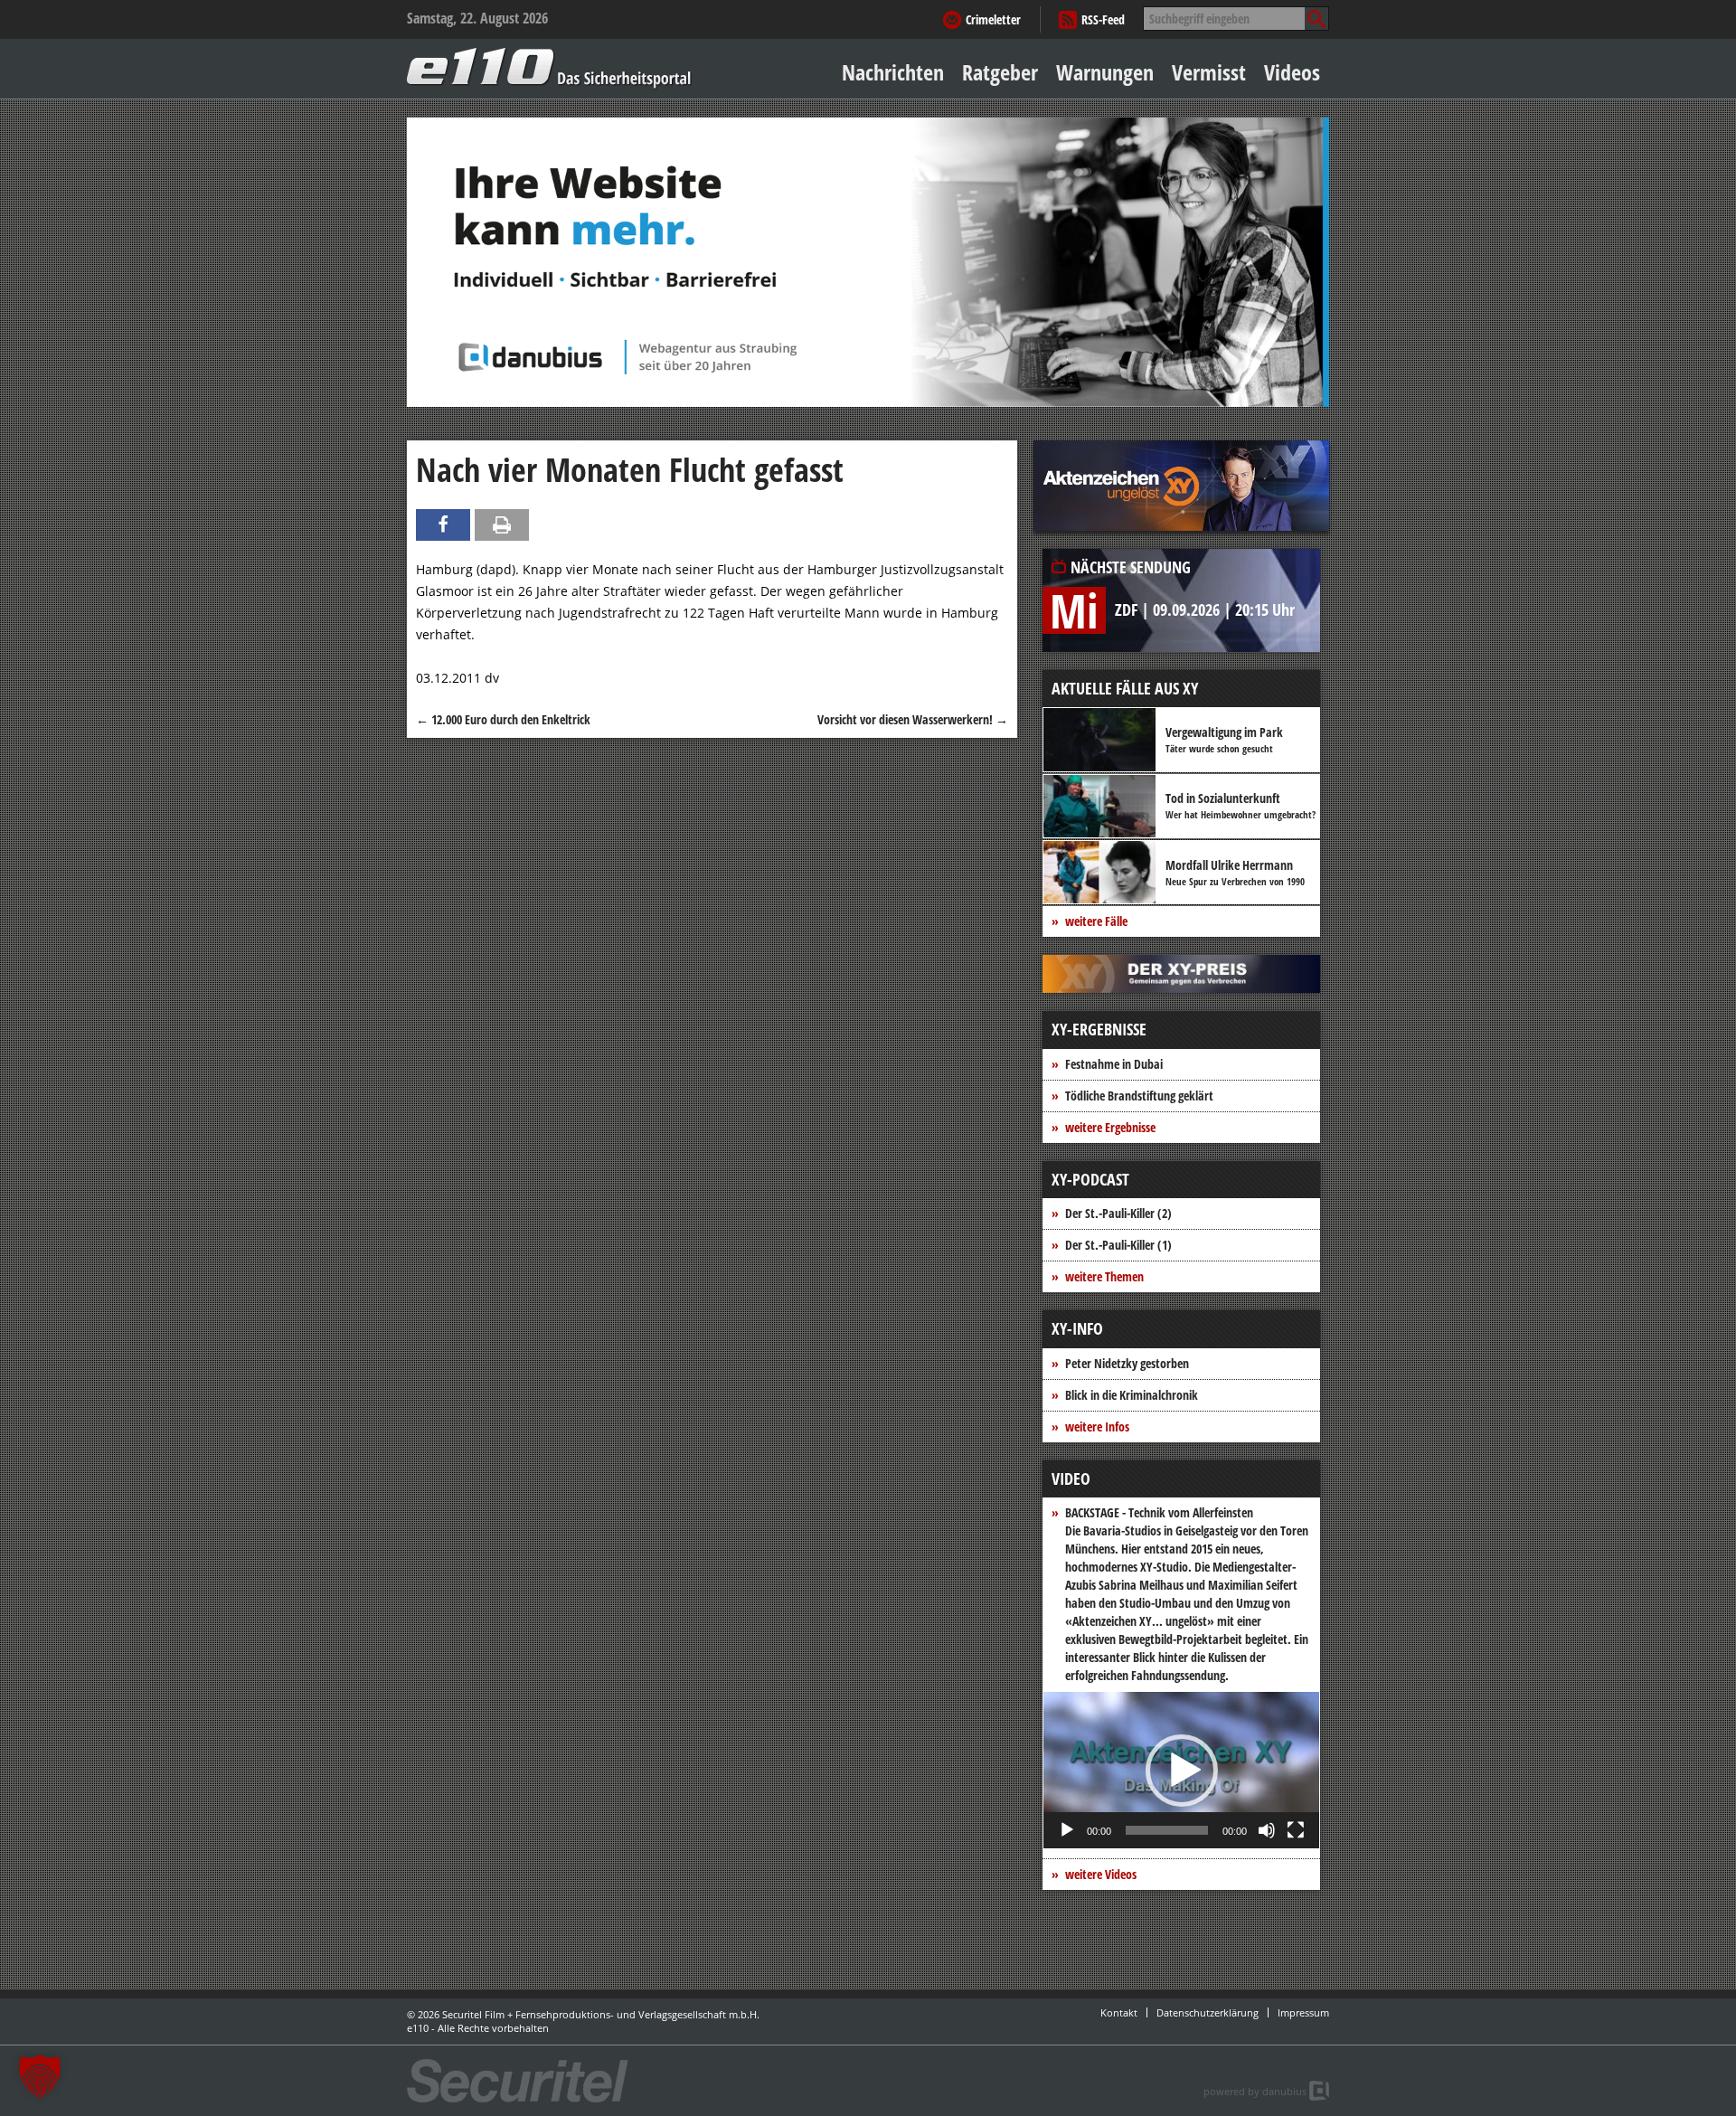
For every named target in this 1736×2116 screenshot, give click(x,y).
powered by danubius (1255, 2091)
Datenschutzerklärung (1208, 2012)
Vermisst (1209, 72)
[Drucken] (502, 525)
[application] (1181, 1770)
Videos (1292, 72)
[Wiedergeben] (1067, 1830)
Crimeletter (993, 19)
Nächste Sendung (1131, 567)
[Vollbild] (1296, 1830)
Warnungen (1105, 72)
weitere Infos (1097, 1426)
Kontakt (1119, 2012)
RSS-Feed (1103, 19)
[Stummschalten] (1267, 1830)
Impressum (1303, 2012)
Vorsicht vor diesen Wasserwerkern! (913, 719)
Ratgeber (1000, 72)
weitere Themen (1104, 1276)
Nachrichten (893, 72)
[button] (1182, 1771)
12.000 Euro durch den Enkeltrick (503, 719)
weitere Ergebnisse (1110, 1127)
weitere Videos (1101, 1874)
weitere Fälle (1096, 921)
